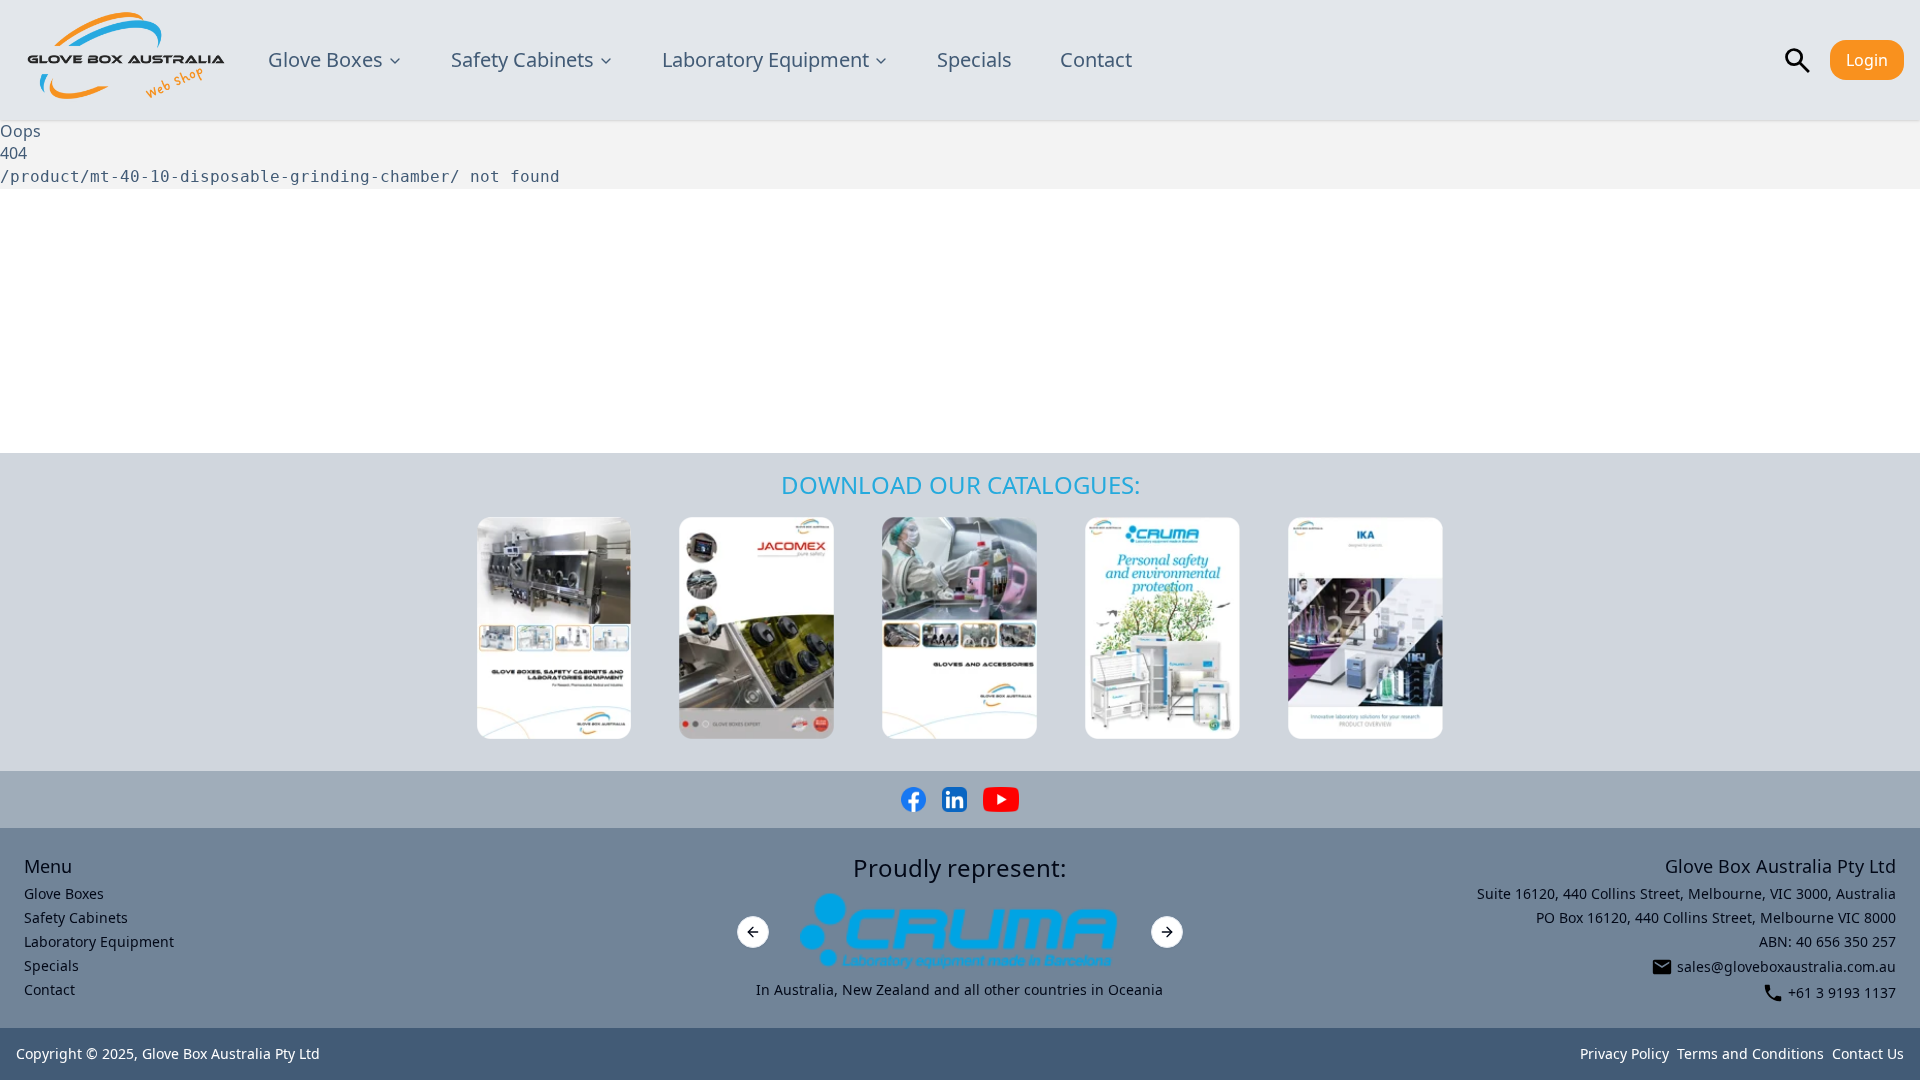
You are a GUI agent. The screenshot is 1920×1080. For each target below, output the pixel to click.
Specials (974, 59)
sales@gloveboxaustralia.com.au (1786, 966)
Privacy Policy (1624, 1053)
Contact (1096, 59)
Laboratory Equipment (765, 59)
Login (1867, 60)
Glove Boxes (325, 59)
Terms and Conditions (1750, 1053)
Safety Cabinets (522, 59)
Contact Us (1868, 1053)
